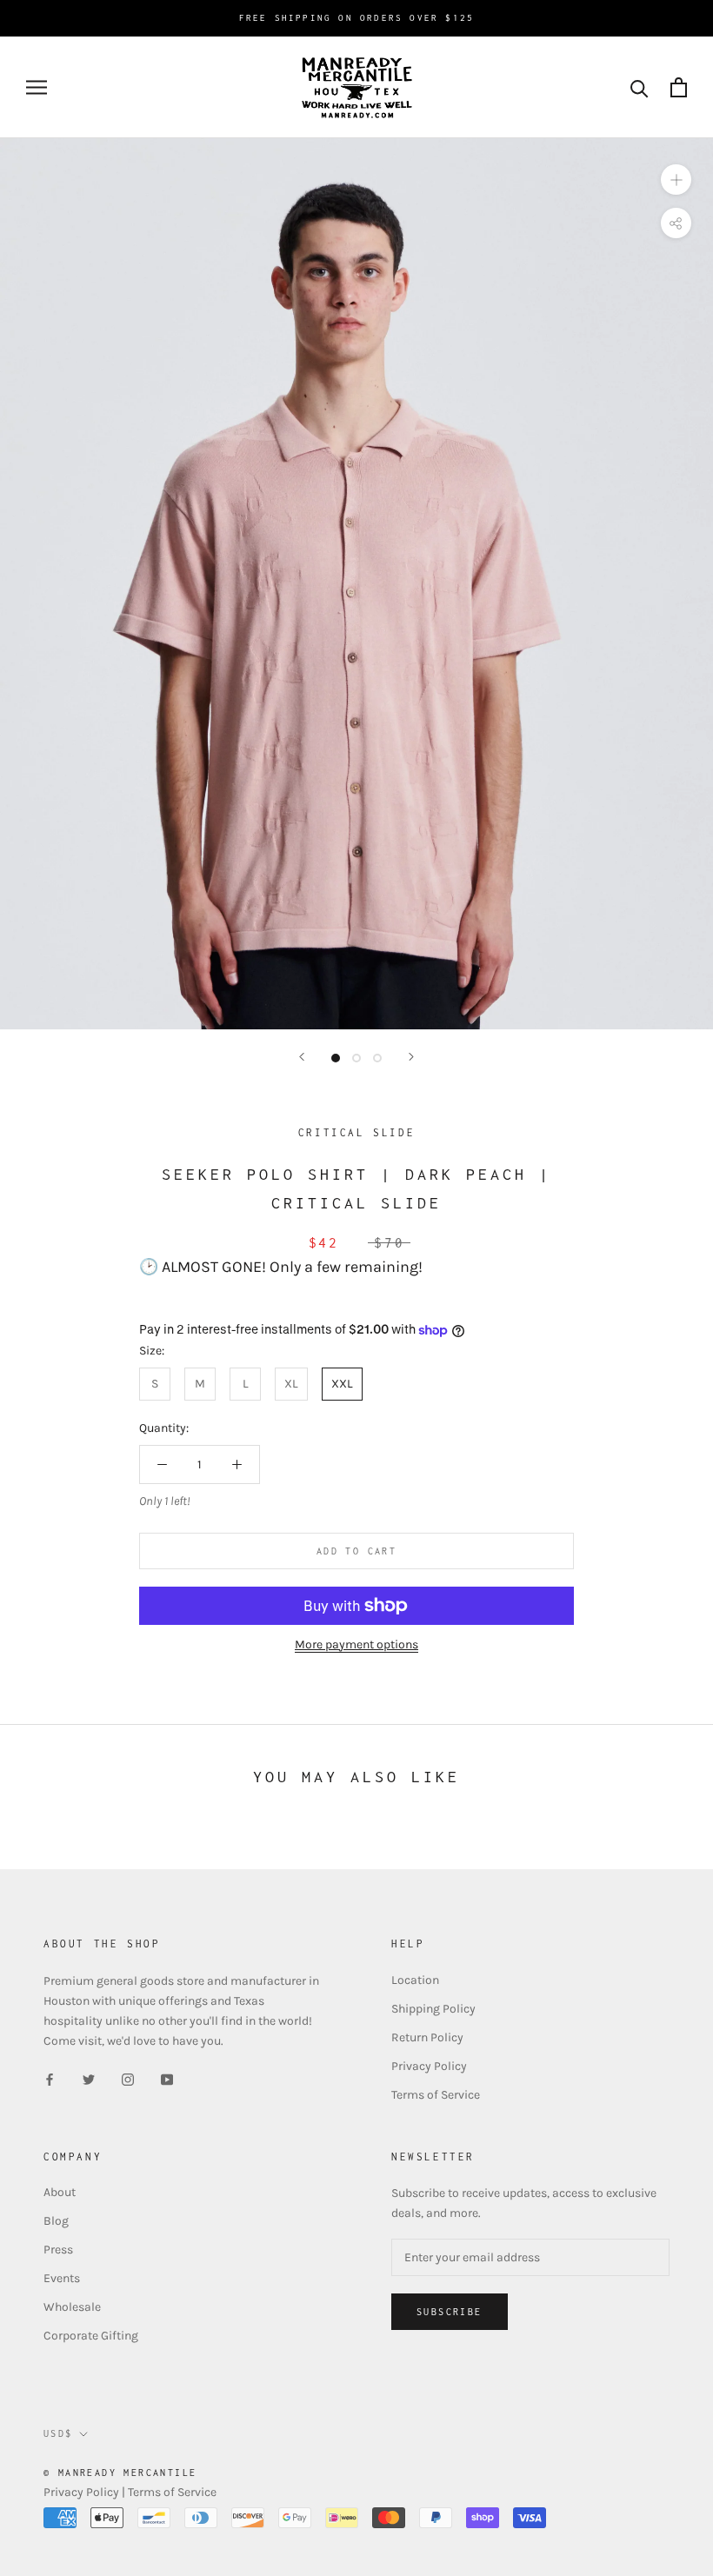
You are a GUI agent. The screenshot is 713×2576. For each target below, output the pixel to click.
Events (62, 2278)
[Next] (411, 1057)
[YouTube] (167, 2078)
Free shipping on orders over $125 (357, 18)
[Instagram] (128, 2078)
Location (415, 1980)
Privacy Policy (429, 2066)
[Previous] (302, 1057)
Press (58, 2250)
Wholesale (72, 2307)
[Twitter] (89, 2078)
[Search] (640, 87)
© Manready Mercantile (120, 2473)
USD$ (58, 2433)
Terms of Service (436, 2095)
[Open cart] (679, 87)
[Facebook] (50, 2078)
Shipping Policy (433, 2009)
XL (291, 1384)
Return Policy (427, 2037)
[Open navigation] (37, 87)
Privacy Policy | (86, 2492)
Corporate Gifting (91, 2336)
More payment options (356, 1644)
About (60, 2192)
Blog (56, 2221)
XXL (342, 1384)
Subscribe (450, 2312)
